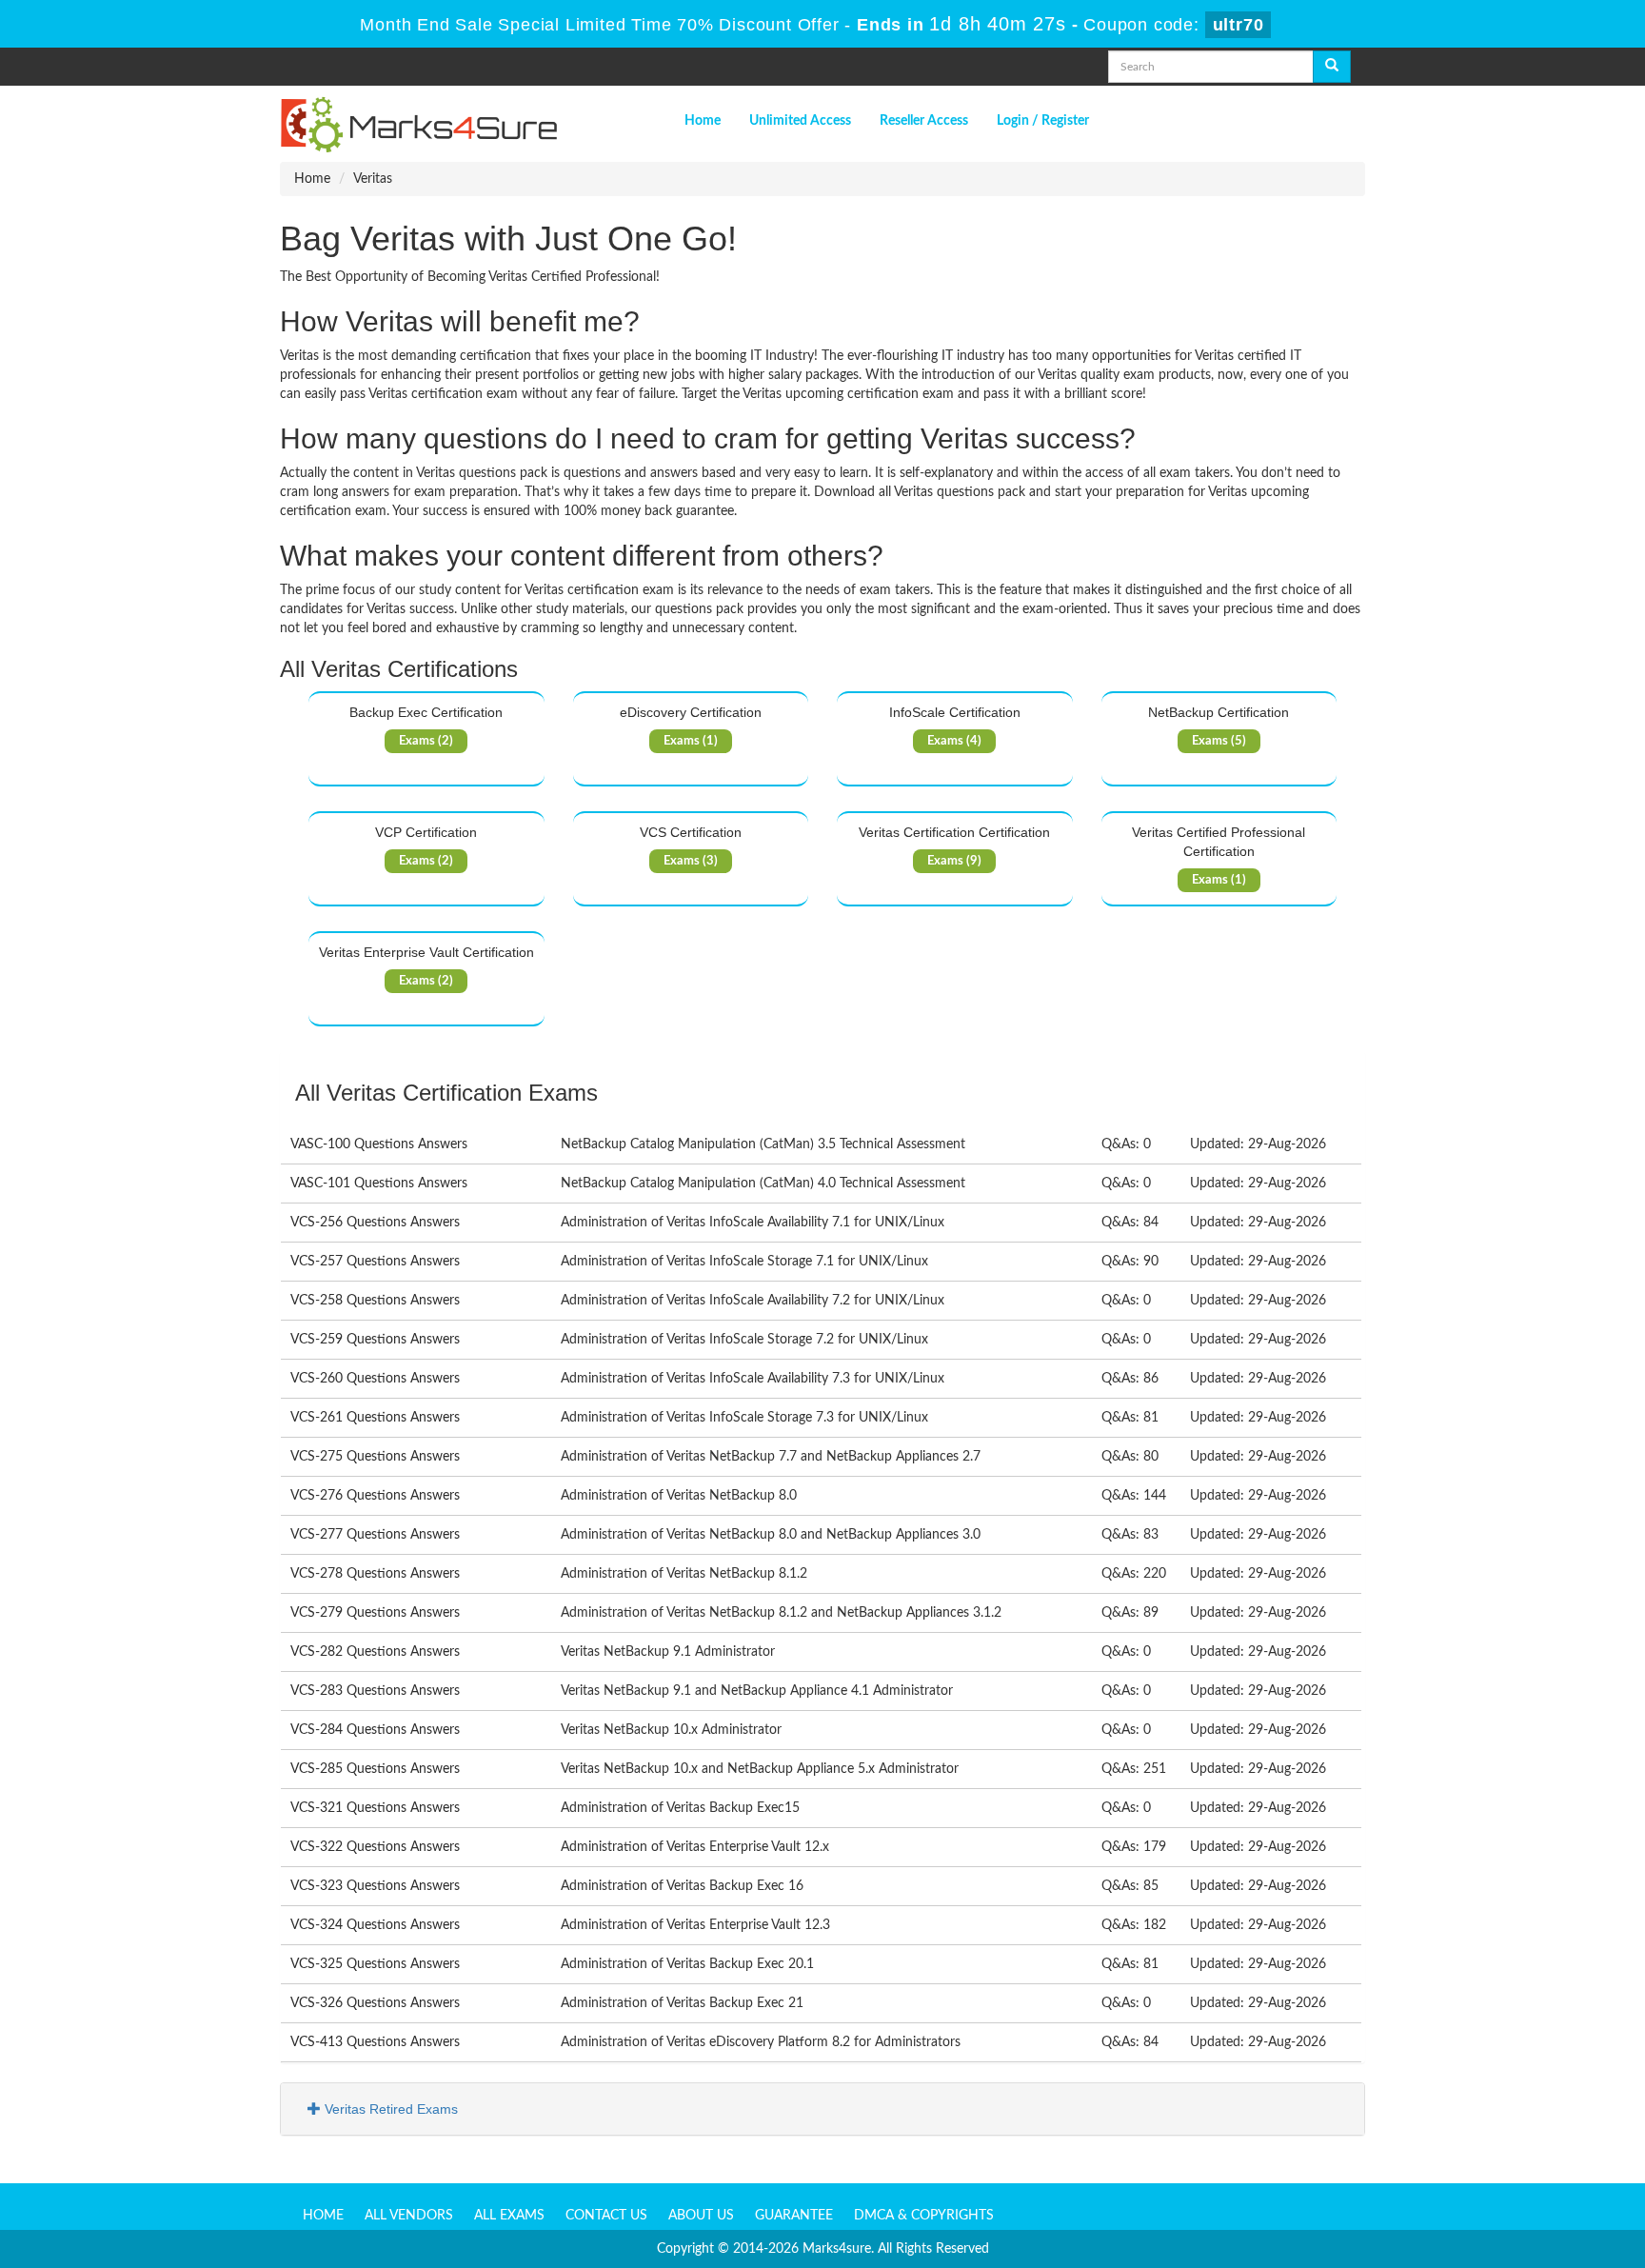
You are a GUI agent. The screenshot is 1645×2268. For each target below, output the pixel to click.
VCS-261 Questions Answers (375, 1418)
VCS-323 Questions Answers (375, 1886)
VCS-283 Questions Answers (375, 1691)
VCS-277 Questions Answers (375, 1535)
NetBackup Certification (1219, 712)
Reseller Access (924, 121)
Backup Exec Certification (426, 712)
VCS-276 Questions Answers (375, 1496)
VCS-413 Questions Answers (375, 2042)
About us (701, 2216)
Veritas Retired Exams (389, 2109)
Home (703, 121)
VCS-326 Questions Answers (375, 2003)
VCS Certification (691, 832)
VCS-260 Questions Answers (375, 1379)
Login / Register (1043, 121)
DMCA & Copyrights (924, 2216)
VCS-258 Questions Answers (375, 1301)
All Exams (509, 2216)
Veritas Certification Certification (954, 832)
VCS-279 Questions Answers (375, 1613)
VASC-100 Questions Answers (379, 1144)
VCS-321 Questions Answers (375, 1808)
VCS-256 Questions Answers (375, 1223)
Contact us (606, 2216)
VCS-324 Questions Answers (375, 1925)
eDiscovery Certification (691, 712)
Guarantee (794, 2216)
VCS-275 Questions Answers (375, 1457)
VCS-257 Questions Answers (375, 1262)
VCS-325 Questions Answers (375, 1964)
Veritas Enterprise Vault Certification (426, 952)
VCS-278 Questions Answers (375, 1574)
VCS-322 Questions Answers (375, 1847)
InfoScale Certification (955, 712)
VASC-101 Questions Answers (379, 1184)
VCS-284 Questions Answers (375, 1730)
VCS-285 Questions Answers (375, 1769)
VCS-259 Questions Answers (375, 1340)
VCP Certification (426, 832)
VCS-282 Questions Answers (375, 1652)
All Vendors (409, 2216)
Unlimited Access (800, 121)
